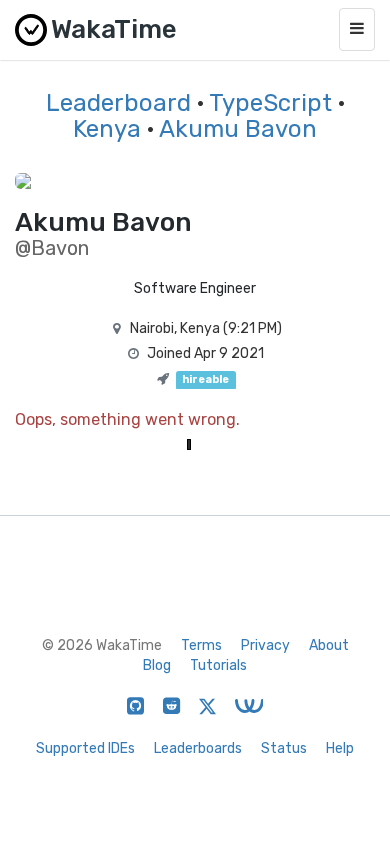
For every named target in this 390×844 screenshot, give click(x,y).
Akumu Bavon (238, 129)
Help (340, 748)
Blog (157, 665)
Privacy (265, 645)
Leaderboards (198, 748)
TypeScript (270, 103)
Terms (201, 645)
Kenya (107, 129)
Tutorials (218, 665)
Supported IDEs (85, 748)
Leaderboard (118, 103)
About (329, 645)
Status (284, 748)
